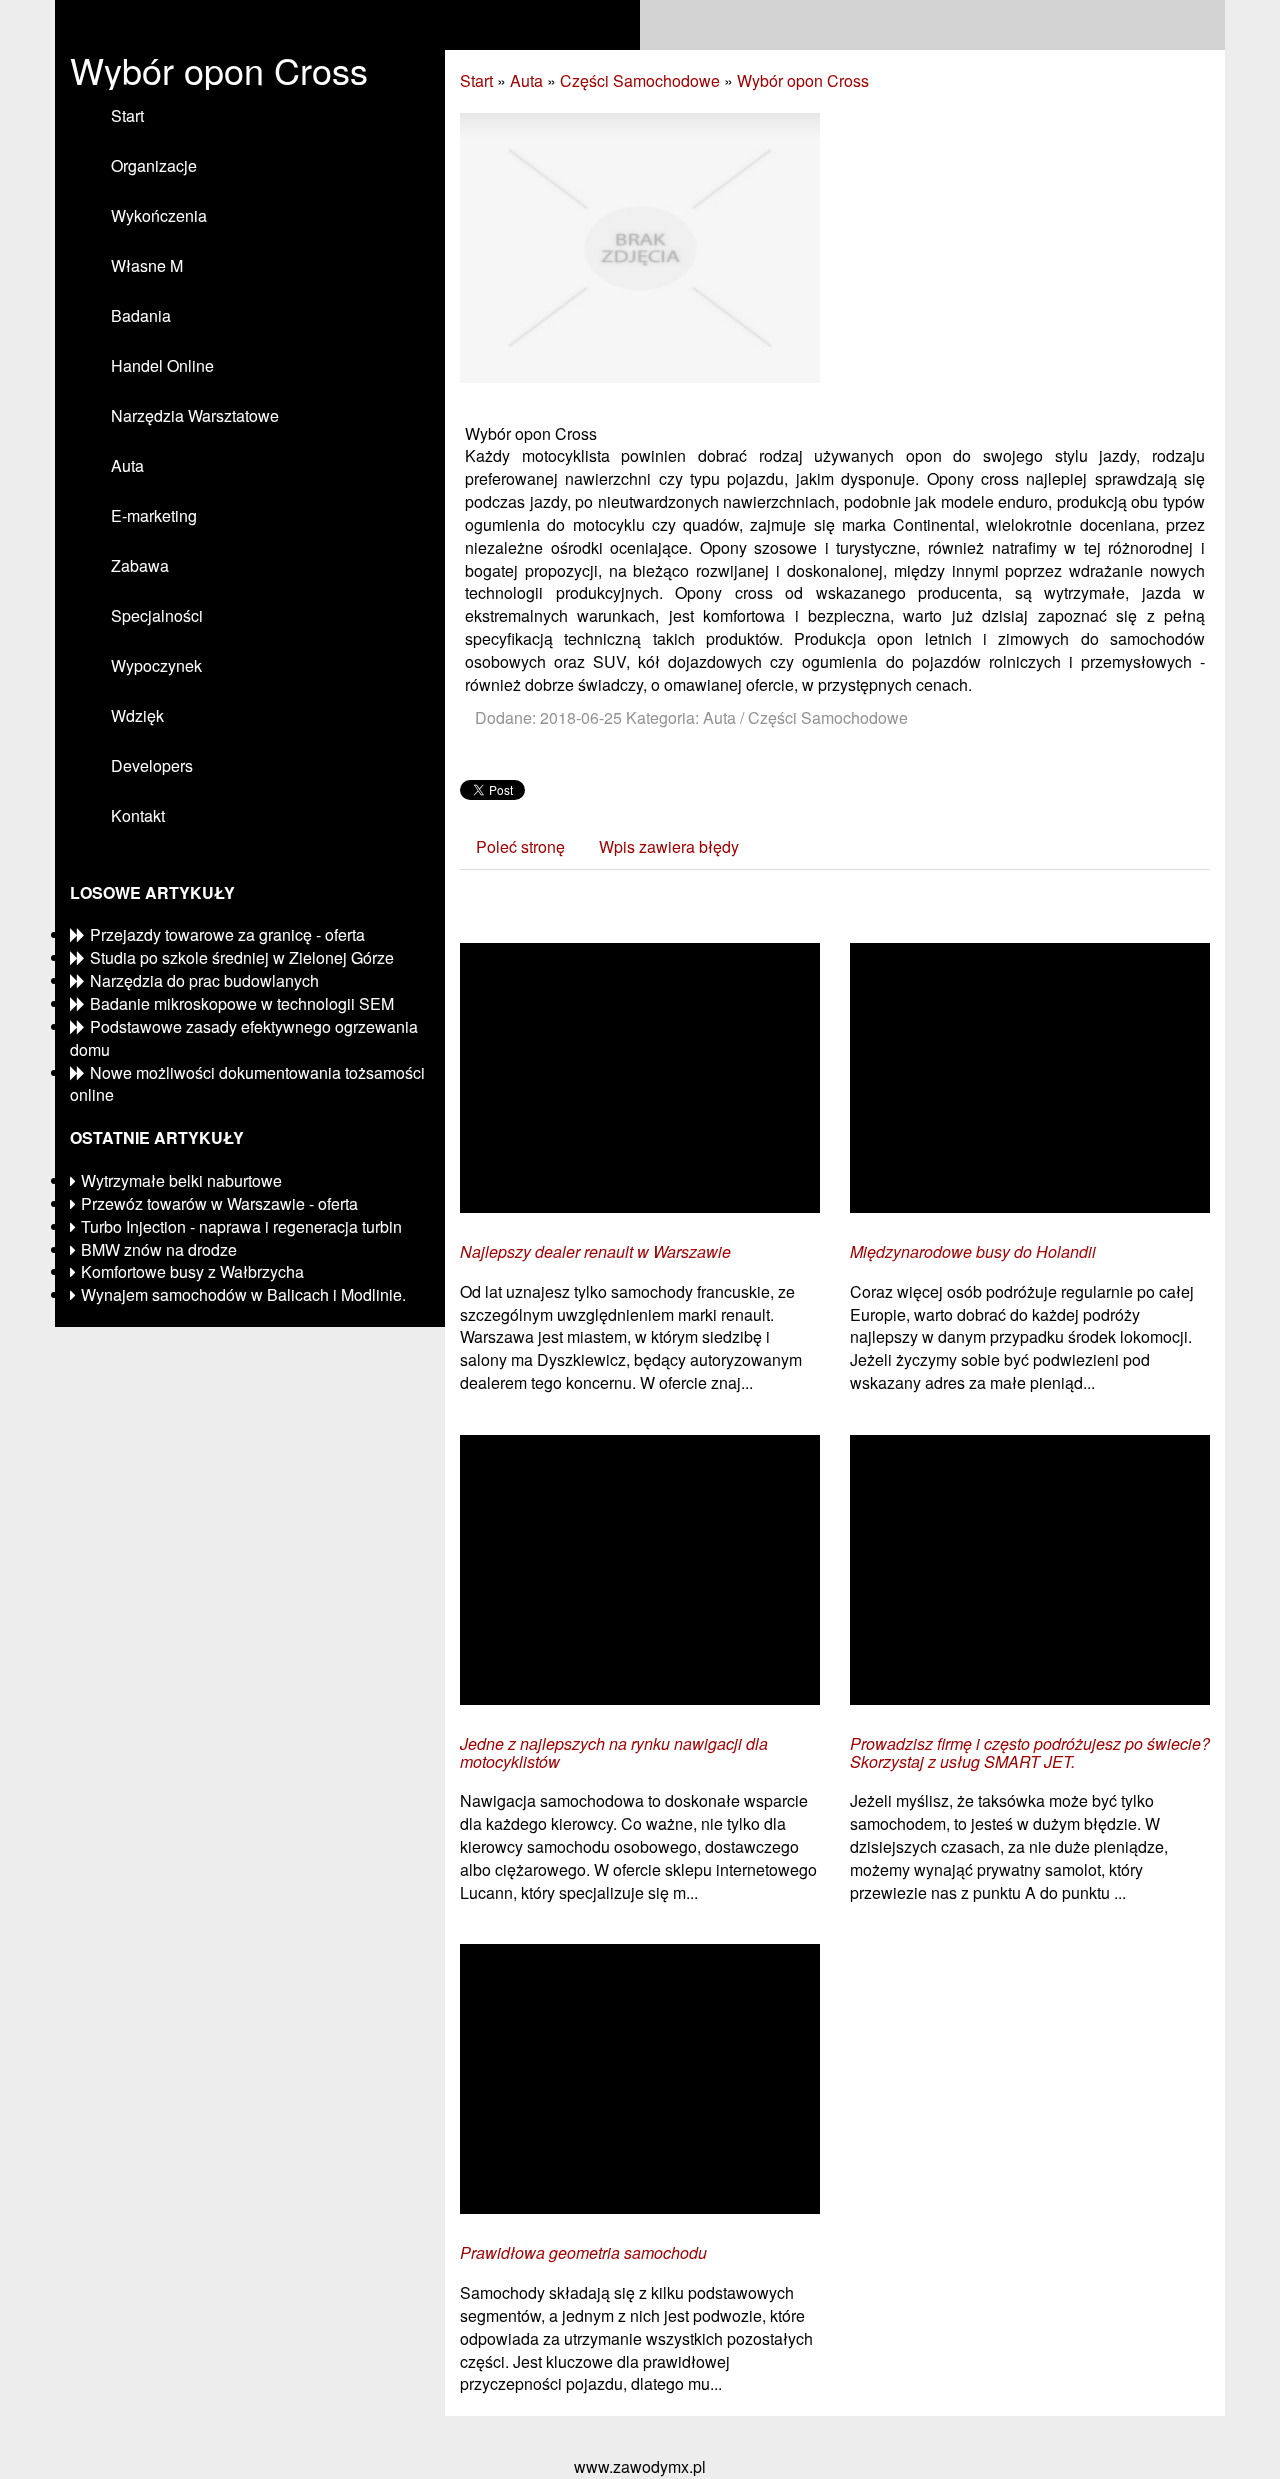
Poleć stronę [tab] (520, 846)
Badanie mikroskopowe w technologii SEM (242, 1003)
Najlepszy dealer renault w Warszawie (595, 1252)
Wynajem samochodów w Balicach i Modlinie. (243, 1294)
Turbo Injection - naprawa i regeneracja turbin (241, 1226)
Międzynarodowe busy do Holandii (973, 1252)
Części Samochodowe (640, 80)
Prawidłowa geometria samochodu (583, 2253)
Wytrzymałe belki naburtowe (181, 1180)
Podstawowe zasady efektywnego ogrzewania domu (244, 1038)
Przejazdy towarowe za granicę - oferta (227, 934)
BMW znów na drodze (159, 1249)
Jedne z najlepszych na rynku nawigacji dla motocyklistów (614, 1752)
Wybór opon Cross (803, 80)
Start (476, 80)
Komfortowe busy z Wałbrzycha (192, 1271)
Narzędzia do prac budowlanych (204, 980)
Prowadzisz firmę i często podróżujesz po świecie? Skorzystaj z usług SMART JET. (1030, 1752)
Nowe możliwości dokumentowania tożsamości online (247, 1084)
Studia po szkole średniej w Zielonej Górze (242, 957)
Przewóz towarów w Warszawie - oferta (219, 1203)
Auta (526, 80)
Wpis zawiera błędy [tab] (669, 846)
